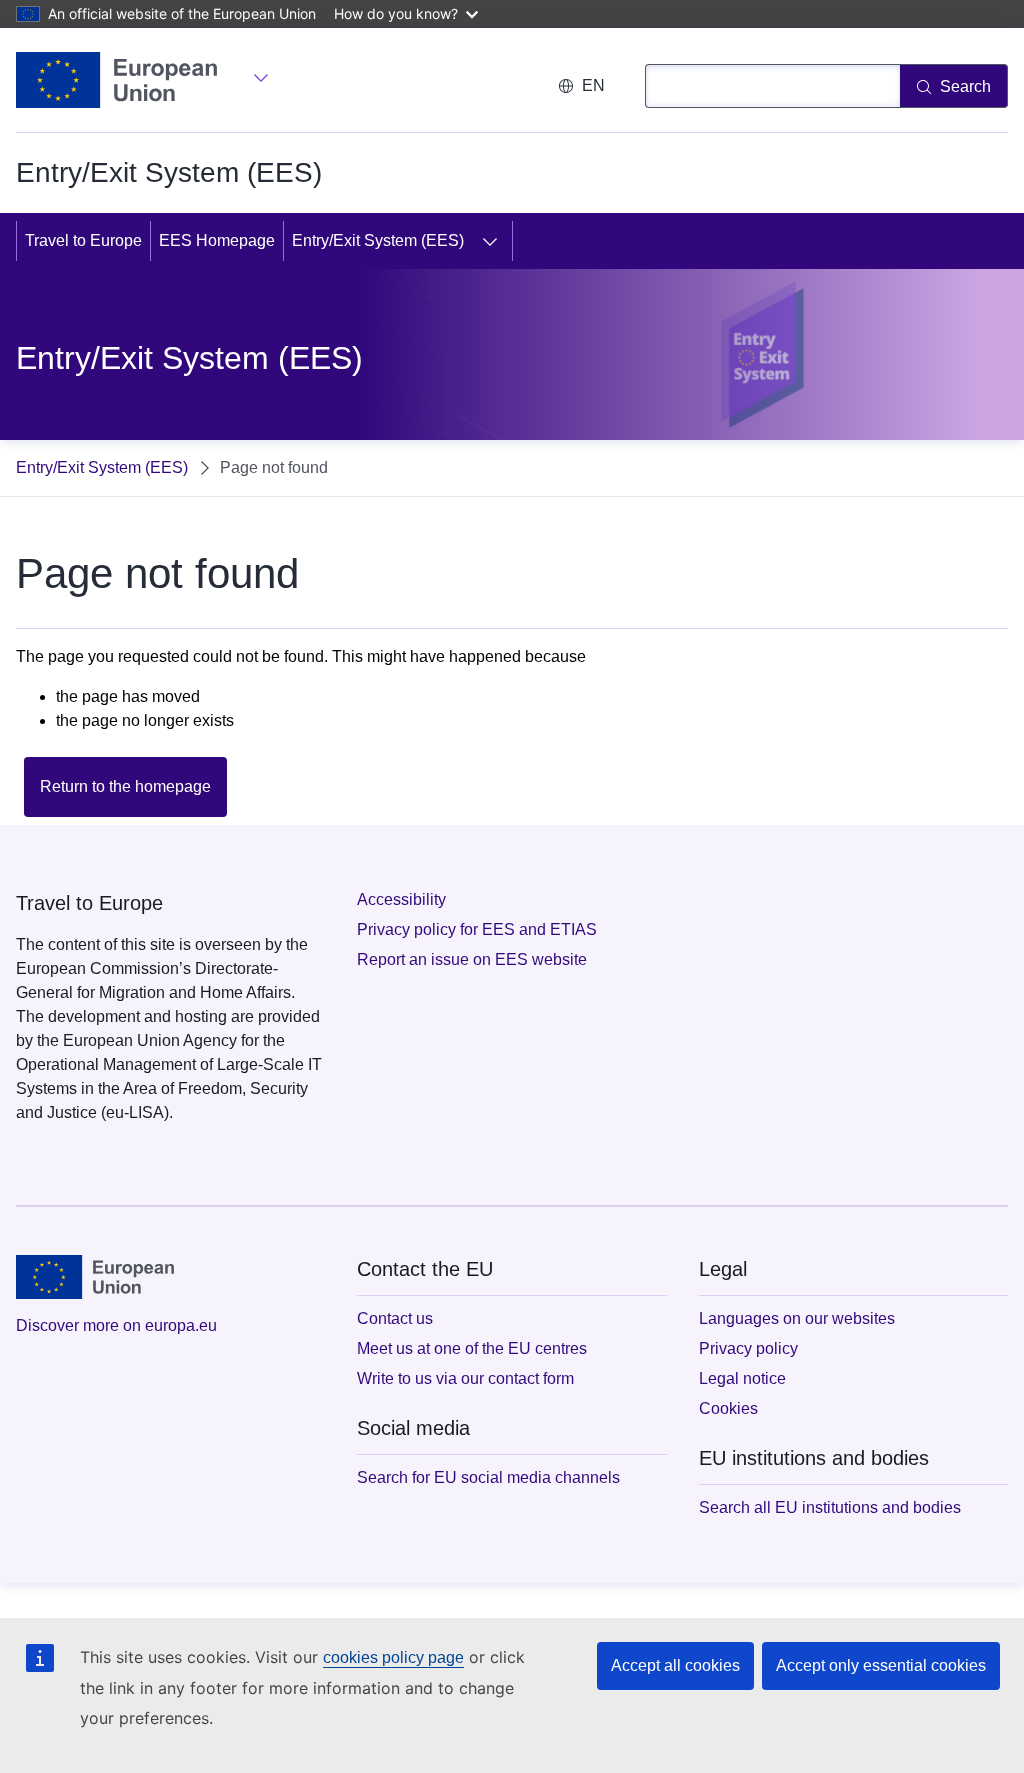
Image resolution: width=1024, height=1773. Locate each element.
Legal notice (742, 1378)
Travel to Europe (83, 240)
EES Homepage (217, 240)
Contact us (395, 1318)
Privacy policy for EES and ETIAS (477, 929)
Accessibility (401, 899)
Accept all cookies (675, 1665)
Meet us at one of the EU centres (472, 1348)
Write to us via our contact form (465, 1378)
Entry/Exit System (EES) (378, 240)
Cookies (728, 1408)
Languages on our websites (797, 1318)
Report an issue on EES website (472, 959)
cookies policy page (393, 1657)
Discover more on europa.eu (116, 1325)
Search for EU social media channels (488, 1477)
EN (593, 85)
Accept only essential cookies (881, 1665)
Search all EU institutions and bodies (830, 1507)
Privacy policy (748, 1348)
